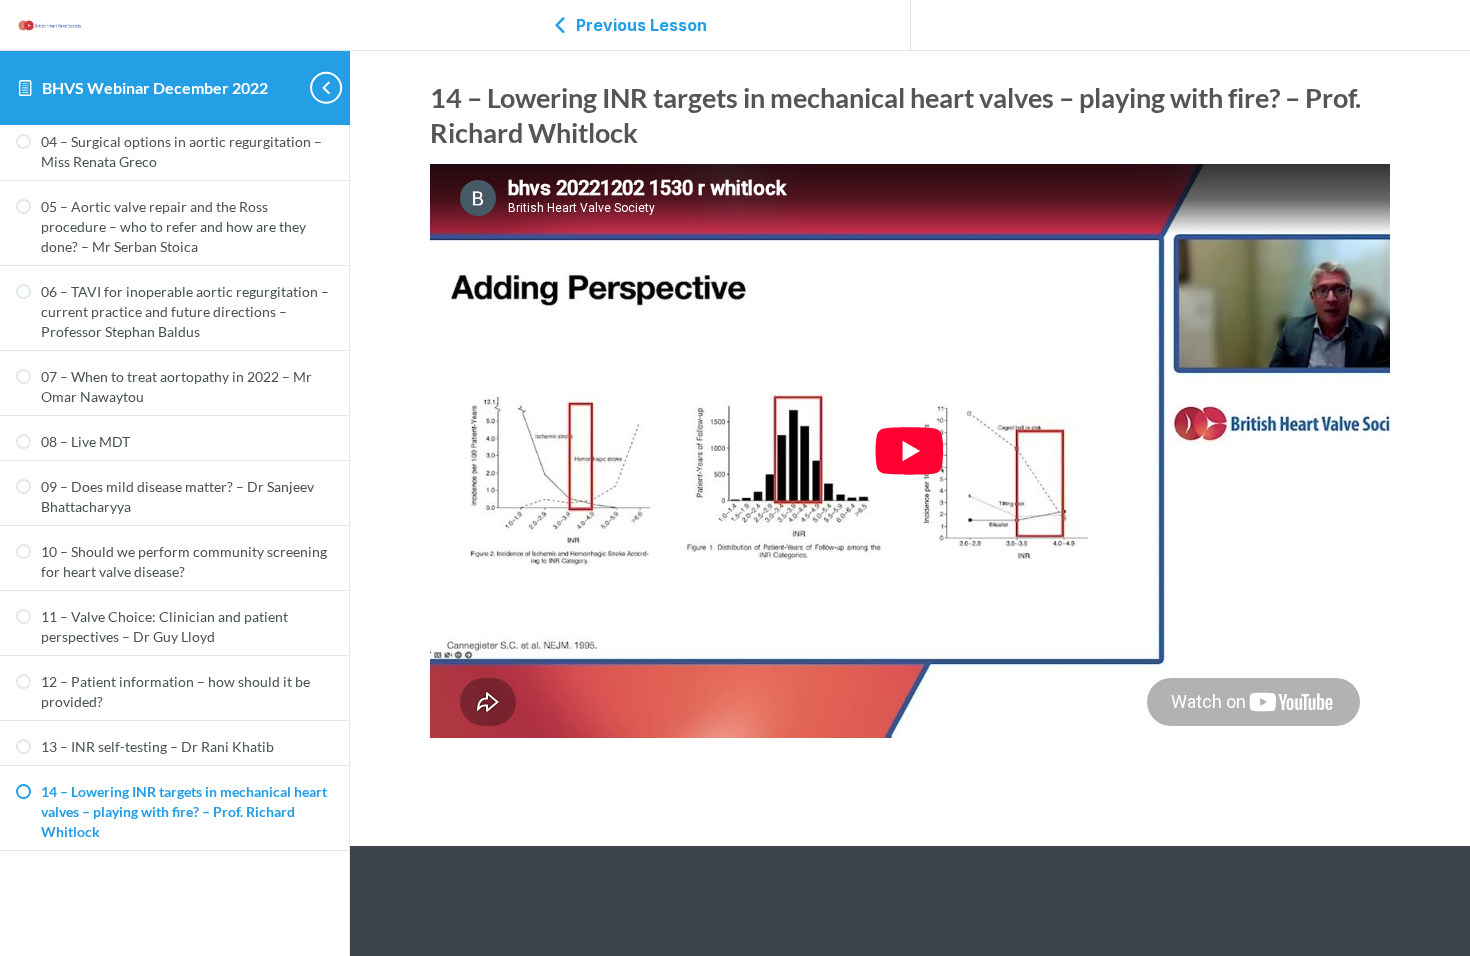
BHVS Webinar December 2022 (155, 87)
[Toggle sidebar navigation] (315, 87)
